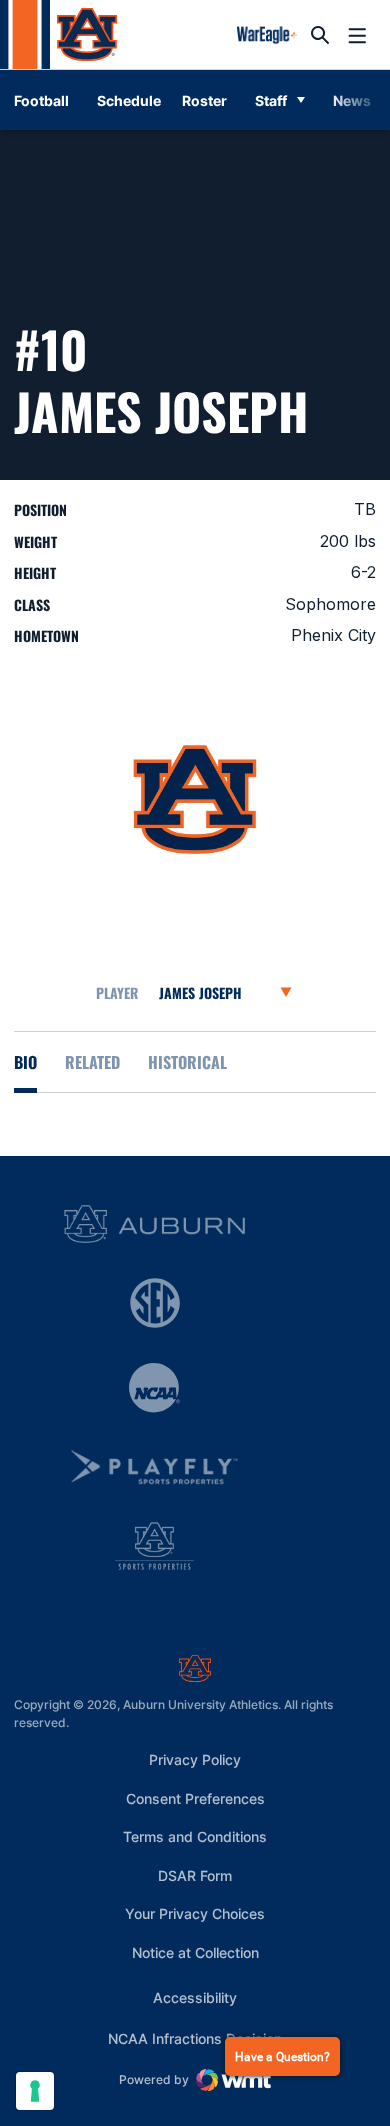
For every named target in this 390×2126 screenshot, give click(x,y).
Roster (204, 100)
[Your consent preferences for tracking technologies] (35, 2091)
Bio (25, 1062)
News (352, 100)
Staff (271, 100)
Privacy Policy (195, 1759)
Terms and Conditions (195, 1836)
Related (92, 1062)
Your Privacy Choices (195, 1913)
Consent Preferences (195, 1798)
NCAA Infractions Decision (195, 2038)
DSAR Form (195, 1875)
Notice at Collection (195, 1952)
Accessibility (195, 1997)
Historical (187, 1062)
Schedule (129, 100)
